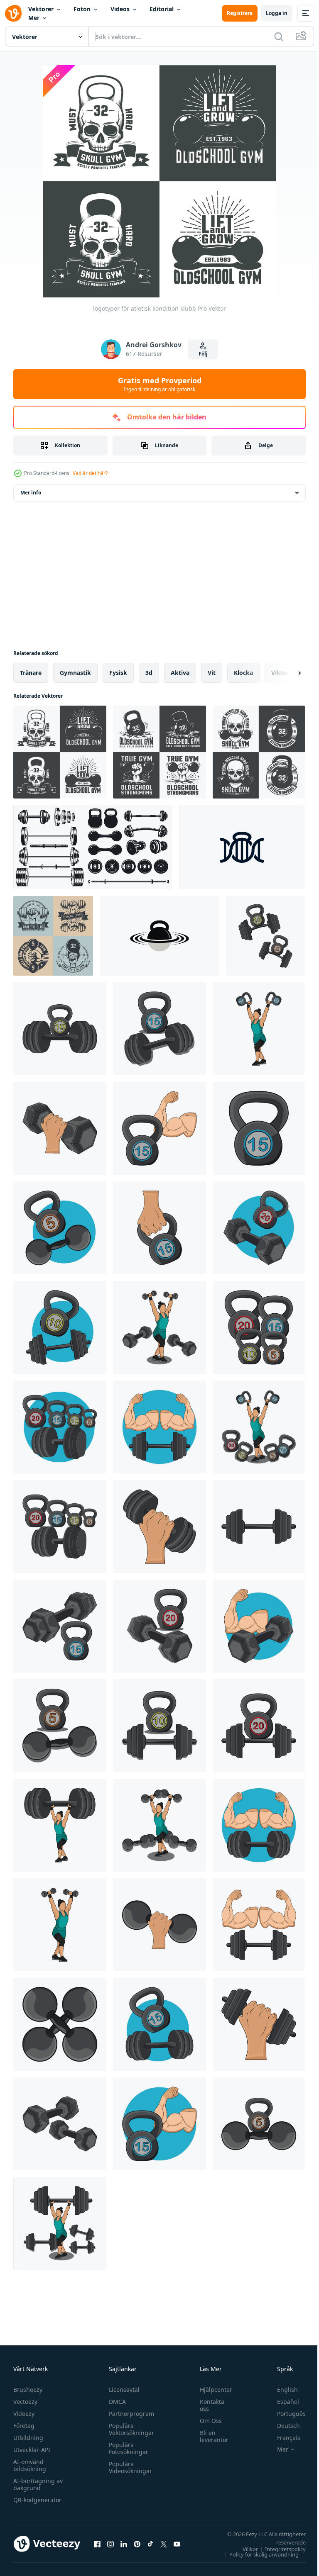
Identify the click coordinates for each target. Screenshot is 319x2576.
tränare (31, 673)
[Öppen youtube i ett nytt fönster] (177, 2544)
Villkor (244, 2549)
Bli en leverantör (210, 2436)
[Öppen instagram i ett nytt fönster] (110, 2544)
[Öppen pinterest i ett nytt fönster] (137, 2544)
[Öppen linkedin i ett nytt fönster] (124, 2544)
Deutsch (282, 2426)
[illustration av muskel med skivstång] (259, 1626)
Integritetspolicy (279, 2549)
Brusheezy (28, 2390)
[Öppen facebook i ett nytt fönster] (97, 2544)
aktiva (180, 673)
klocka (243, 673)
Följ (203, 354)
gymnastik (75, 673)
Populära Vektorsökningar (129, 2429)
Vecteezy (25, 2402)
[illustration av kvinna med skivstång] (60, 2223)
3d (149, 673)
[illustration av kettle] (159, 1128)
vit (212, 673)
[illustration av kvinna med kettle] (259, 1029)
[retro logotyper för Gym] (259, 752)
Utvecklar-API (32, 2450)
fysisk (118, 673)
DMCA (115, 2402)
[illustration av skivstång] (60, 1029)
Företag (24, 2426)
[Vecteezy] (13, 13)
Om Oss (207, 2421)
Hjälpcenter (212, 2390)
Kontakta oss (208, 2405)
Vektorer (41, 9)
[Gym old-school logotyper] (159, 752)
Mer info (31, 493)
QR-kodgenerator (37, 2500)
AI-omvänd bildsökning (30, 2465)
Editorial (162, 9)
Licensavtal (122, 2390)
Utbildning (28, 2438)
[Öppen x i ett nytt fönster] (164, 2544)
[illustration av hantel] (60, 1128)
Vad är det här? (90, 473)
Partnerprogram (129, 2414)
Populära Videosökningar (128, 2467)
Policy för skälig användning (258, 2554)
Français (282, 2438)
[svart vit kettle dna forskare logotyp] (242, 847)
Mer (34, 18)
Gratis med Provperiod (160, 384)
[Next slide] (286, 673)
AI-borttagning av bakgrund (38, 2484)
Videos (120, 9)
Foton (82, 9)
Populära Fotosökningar (126, 2448)
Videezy (24, 2414)
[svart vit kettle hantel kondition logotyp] (159, 936)
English (281, 2390)
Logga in (277, 13)
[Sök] (279, 37)
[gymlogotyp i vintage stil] (53, 936)
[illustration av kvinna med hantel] (159, 1825)
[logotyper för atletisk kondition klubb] (60, 752)
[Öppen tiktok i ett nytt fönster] (150, 2544)
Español (282, 2402)
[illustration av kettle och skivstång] (265, 936)
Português (285, 2414)
